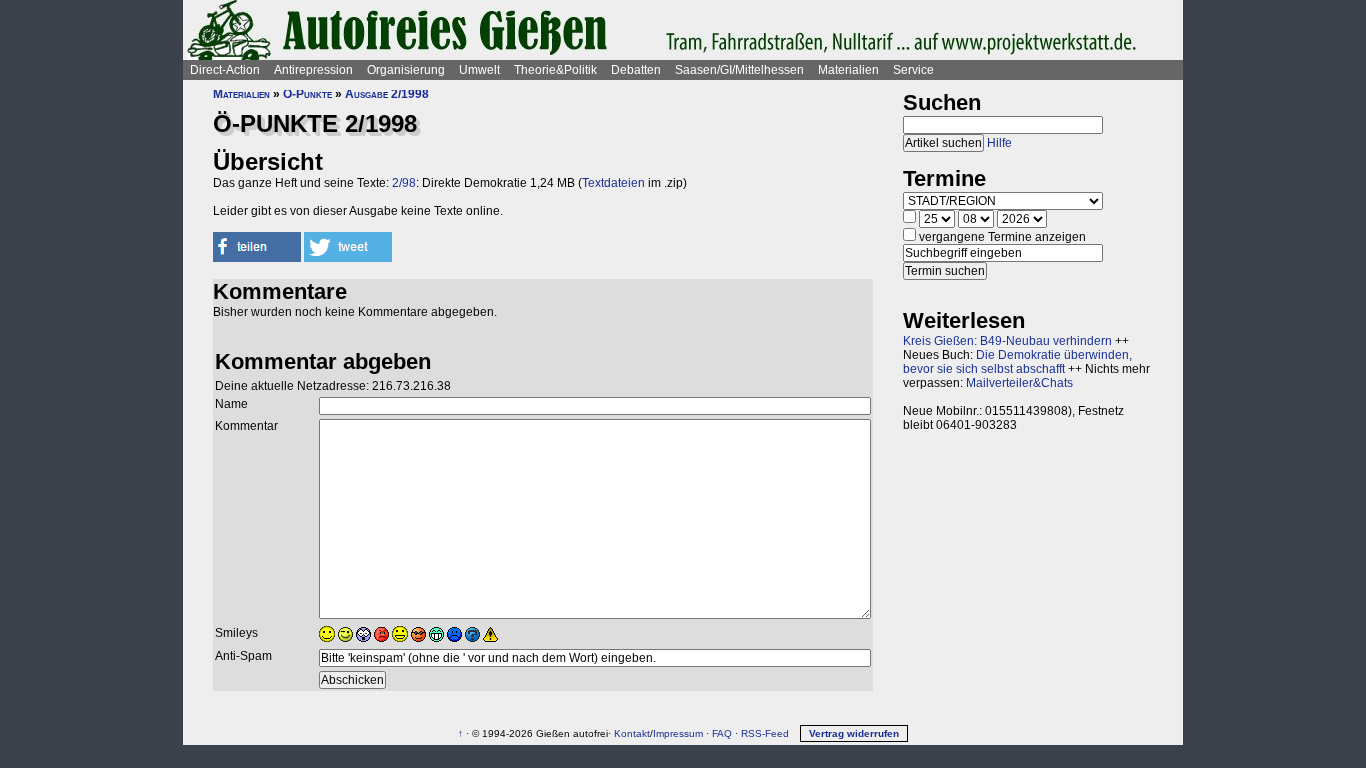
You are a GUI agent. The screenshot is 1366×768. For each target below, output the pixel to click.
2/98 (404, 183)
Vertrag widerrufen (854, 733)
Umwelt (479, 70)
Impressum (678, 733)
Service (913, 70)
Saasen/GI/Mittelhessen (739, 70)
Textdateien (613, 183)
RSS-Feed (765, 733)
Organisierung (406, 70)
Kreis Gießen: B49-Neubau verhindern (1007, 341)
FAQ (722, 733)
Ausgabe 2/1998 (387, 94)
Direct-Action (225, 70)
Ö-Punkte (307, 94)
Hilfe (999, 143)
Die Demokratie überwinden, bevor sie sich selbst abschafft (1017, 362)
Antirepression (313, 70)
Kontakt (632, 733)
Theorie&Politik (555, 70)
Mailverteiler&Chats (1019, 383)
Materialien (848, 70)
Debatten (636, 70)
